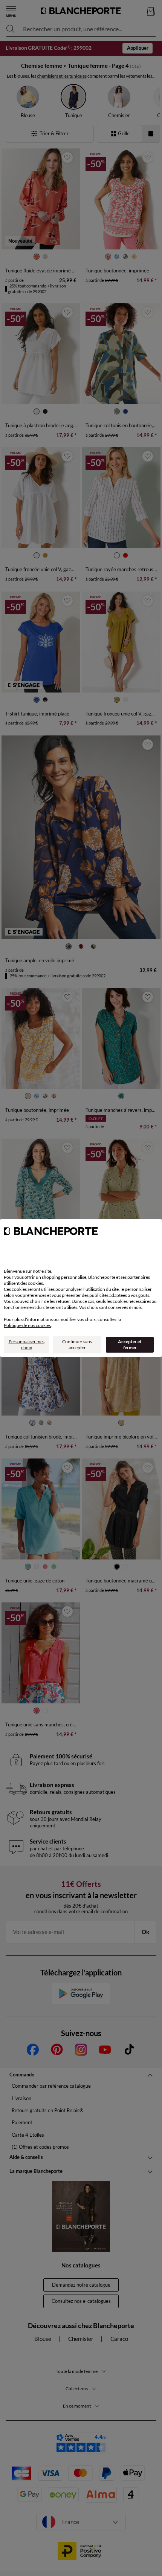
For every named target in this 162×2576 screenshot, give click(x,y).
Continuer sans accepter (77, 1345)
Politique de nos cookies (27, 1325)
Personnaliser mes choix (27, 1345)
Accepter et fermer (130, 1345)
